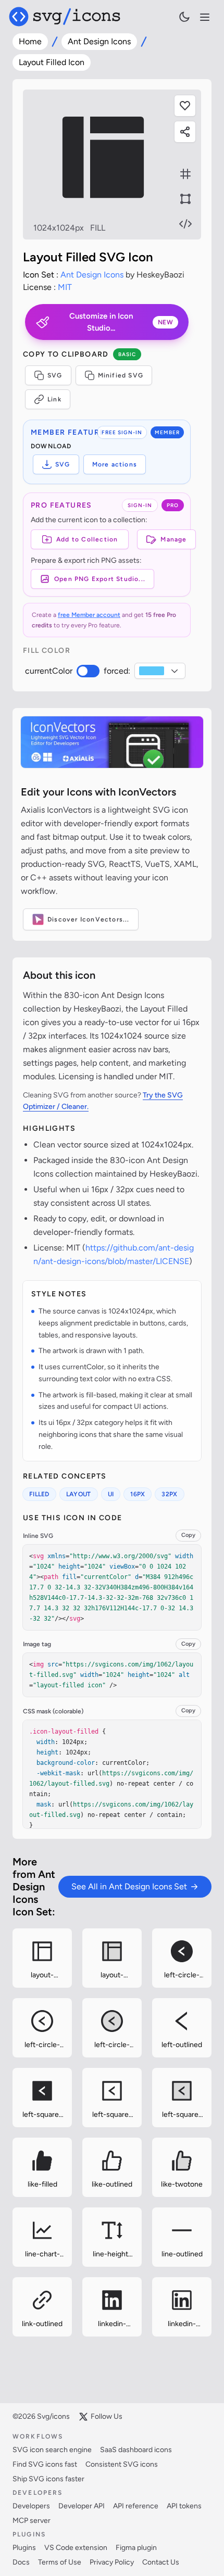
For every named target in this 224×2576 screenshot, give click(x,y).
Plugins (24, 2548)
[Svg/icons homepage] (65, 17)
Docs (21, 2562)
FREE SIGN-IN (122, 432)
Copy (188, 1535)
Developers (31, 2506)
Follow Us (107, 2416)
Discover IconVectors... (89, 919)
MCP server (32, 2521)
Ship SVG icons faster (48, 2479)
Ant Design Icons (99, 41)
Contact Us (161, 2562)
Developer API (82, 2506)
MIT (65, 287)
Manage (173, 539)
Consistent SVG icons (122, 2464)
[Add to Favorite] (185, 106)
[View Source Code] (185, 224)
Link (54, 399)
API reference (136, 2506)
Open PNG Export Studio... (100, 579)
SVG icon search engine (52, 2450)
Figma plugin (136, 2548)
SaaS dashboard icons (136, 2450)
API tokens (184, 2506)
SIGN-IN (140, 505)
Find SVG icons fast (45, 2464)
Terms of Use (60, 2562)
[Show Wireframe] (185, 199)
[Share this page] (185, 132)
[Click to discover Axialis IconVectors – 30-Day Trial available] (112, 742)
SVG (55, 375)
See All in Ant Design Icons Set (129, 1886)
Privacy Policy (112, 2562)
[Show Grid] (185, 174)
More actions (115, 464)
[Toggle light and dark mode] (184, 17)
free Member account (89, 615)
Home (30, 41)
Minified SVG (121, 375)
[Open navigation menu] (205, 17)
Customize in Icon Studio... (121, 322)
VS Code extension (76, 2548)
